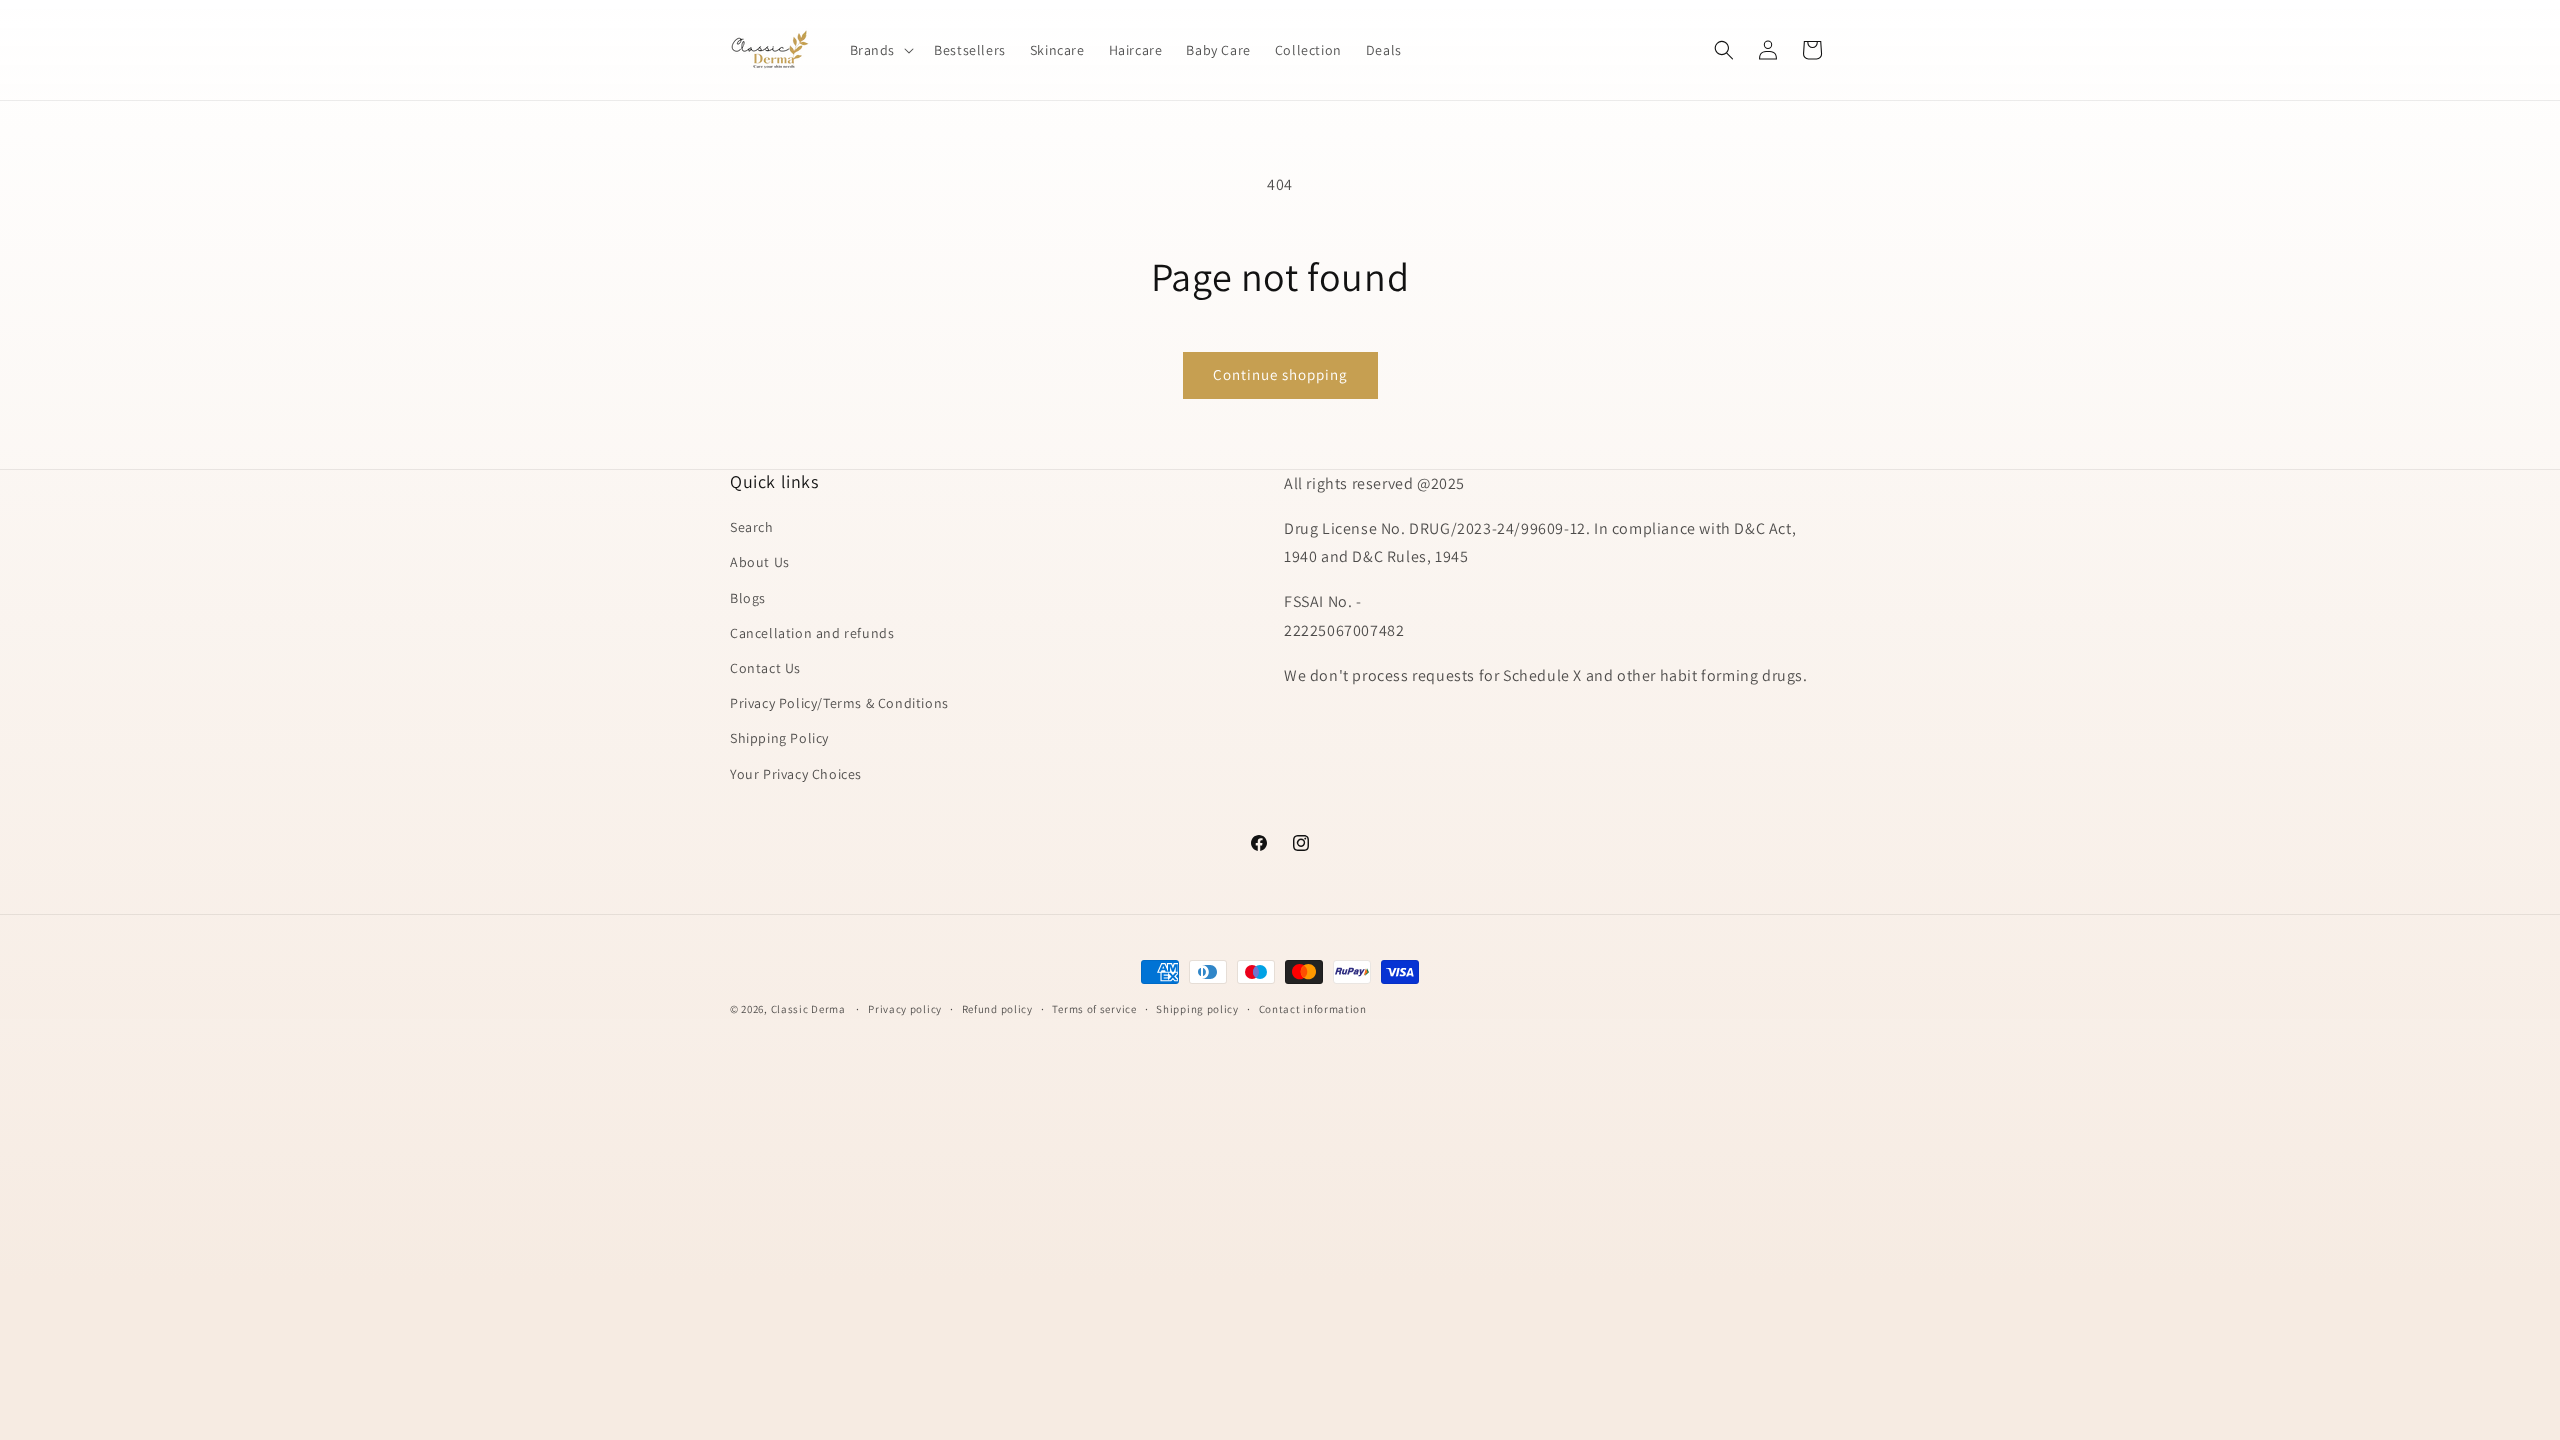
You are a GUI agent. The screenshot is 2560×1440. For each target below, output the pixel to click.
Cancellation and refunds (812, 633)
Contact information (1313, 1009)
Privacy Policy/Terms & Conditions (839, 703)
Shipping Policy (779, 738)
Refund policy (997, 1009)
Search (752, 527)
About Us (760, 562)
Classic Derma (808, 1009)
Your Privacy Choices (796, 774)
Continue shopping (1280, 374)
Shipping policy (1197, 1009)
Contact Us (765, 668)
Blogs (748, 598)
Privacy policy (905, 1009)
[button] (880, 50)
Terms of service (1094, 1009)
